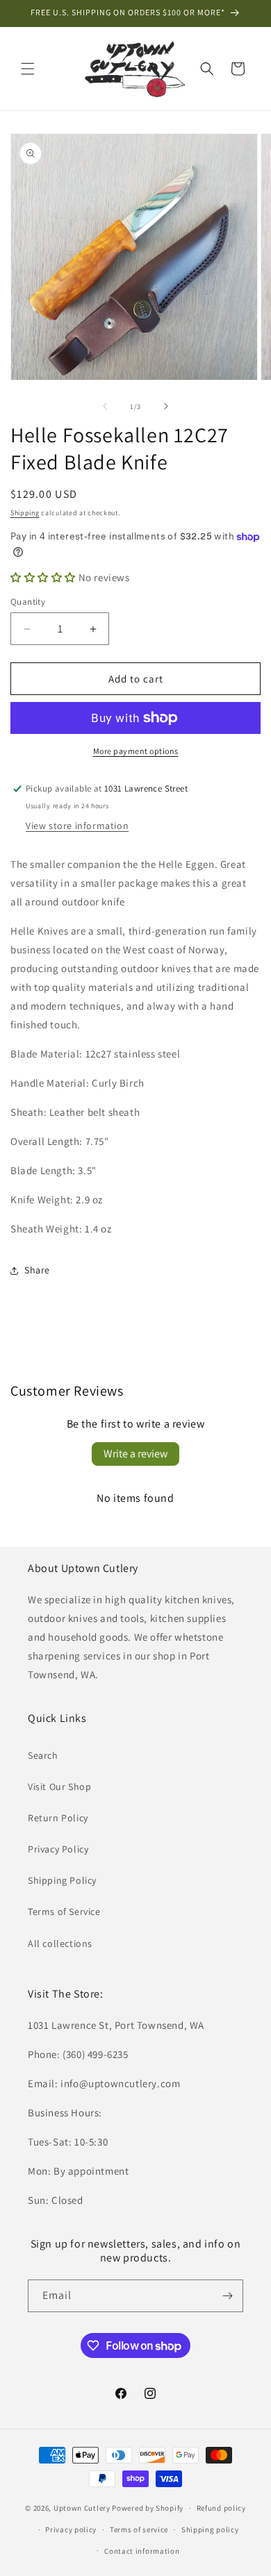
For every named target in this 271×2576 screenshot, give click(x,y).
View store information (77, 826)
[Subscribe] (227, 2296)
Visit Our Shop (59, 1787)
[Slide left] (105, 406)
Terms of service (139, 2529)
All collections (60, 1943)
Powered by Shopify (148, 2508)
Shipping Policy (62, 1880)
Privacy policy (71, 2529)
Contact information (142, 2551)
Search (43, 1755)
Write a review (135, 1454)
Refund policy (221, 2508)
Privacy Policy (58, 1849)
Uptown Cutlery (82, 2508)
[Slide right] (166, 406)
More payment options (136, 751)
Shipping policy (210, 2529)
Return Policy (58, 1818)
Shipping (25, 513)
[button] (28, 69)
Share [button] (37, 1270)
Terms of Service (64, 1912)
